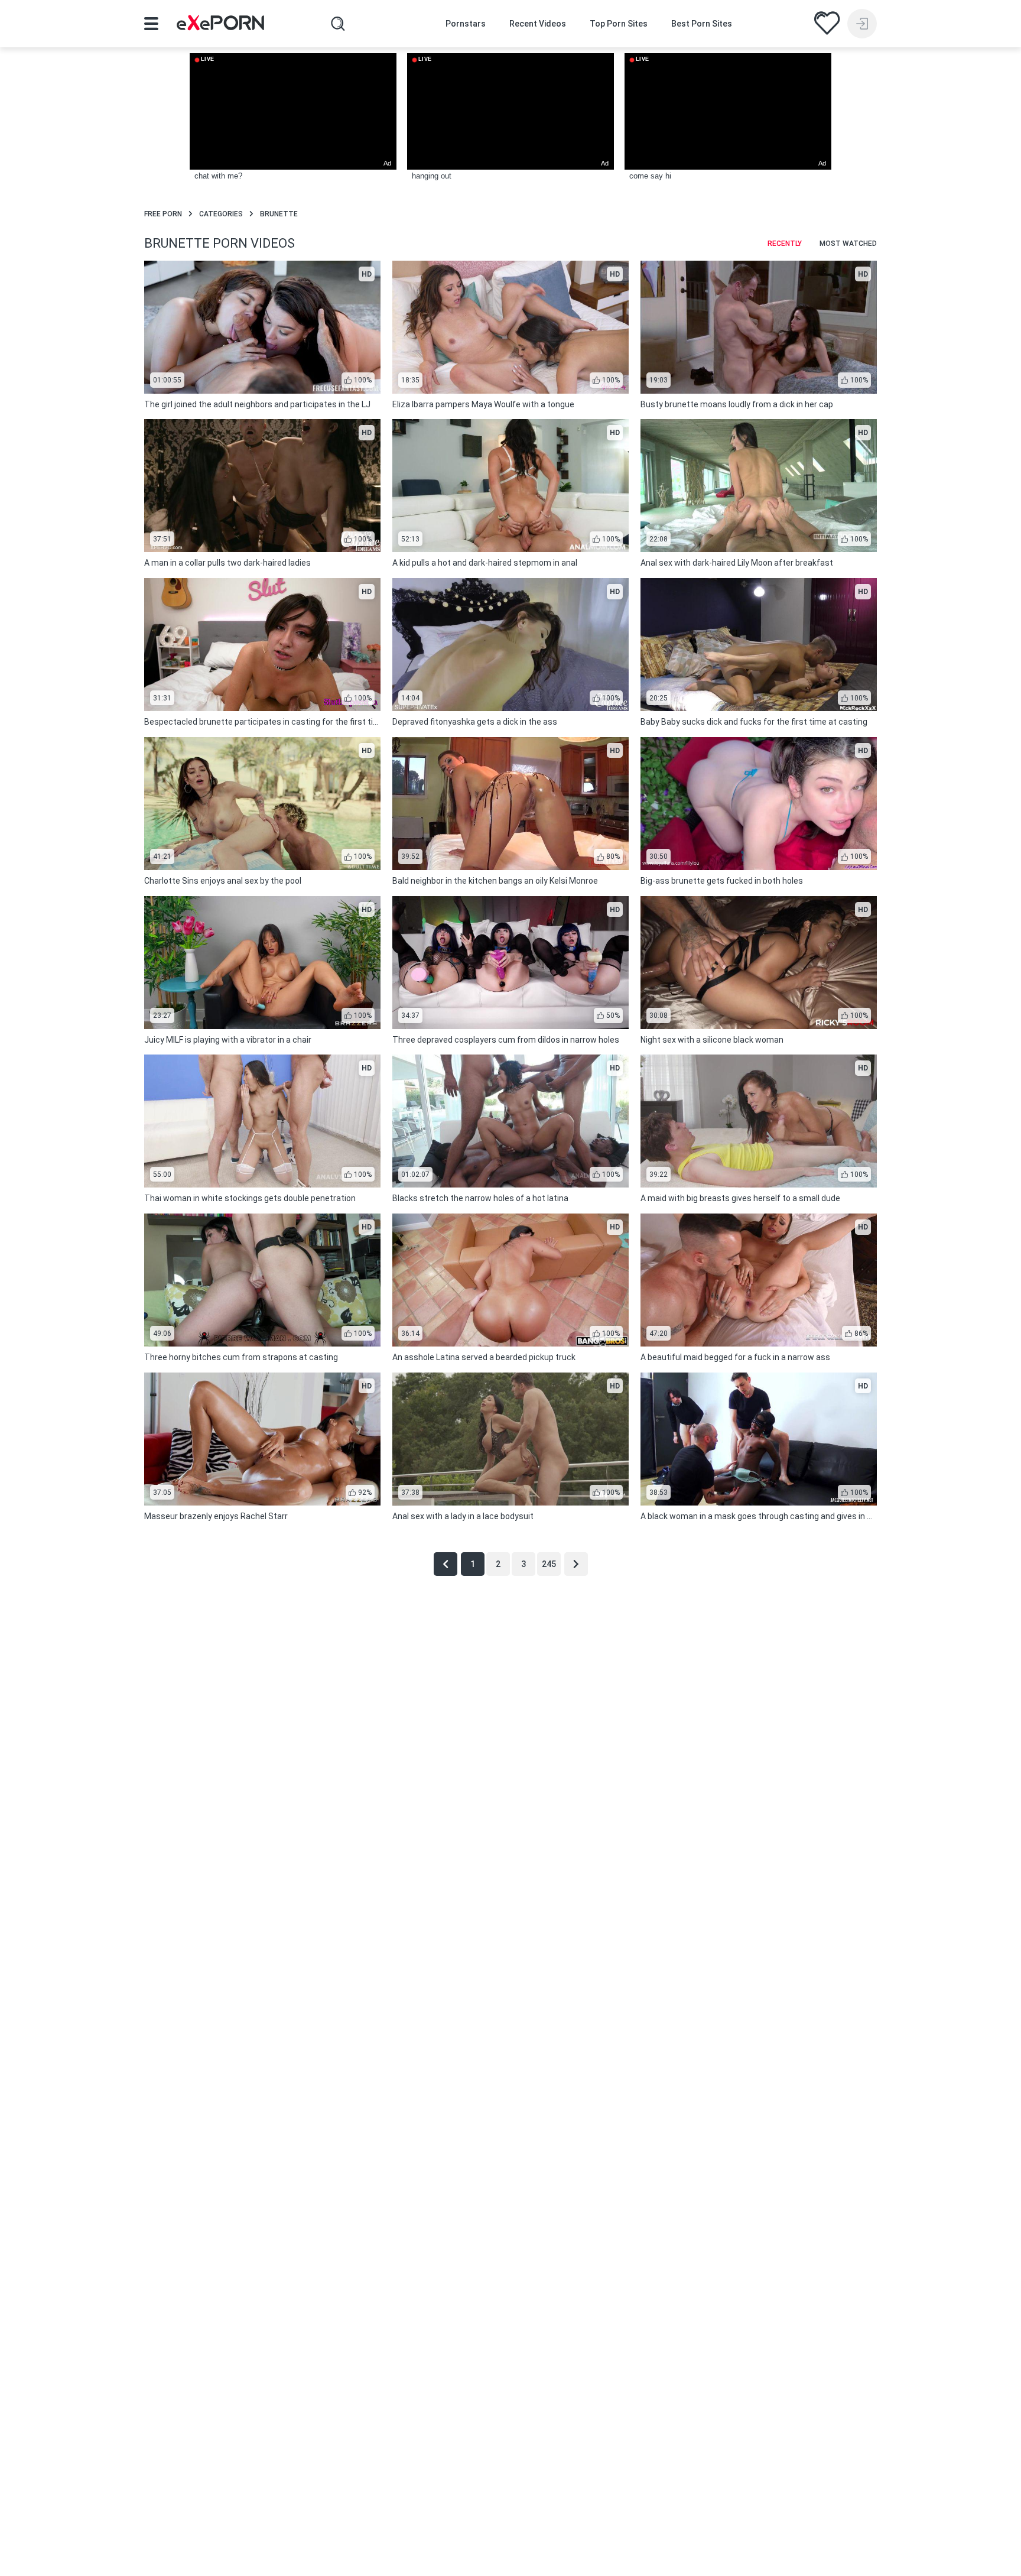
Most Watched (848, 244)
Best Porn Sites (702, 24)
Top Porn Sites (619, 24)
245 (549, 1564)
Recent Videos (538, 24)
